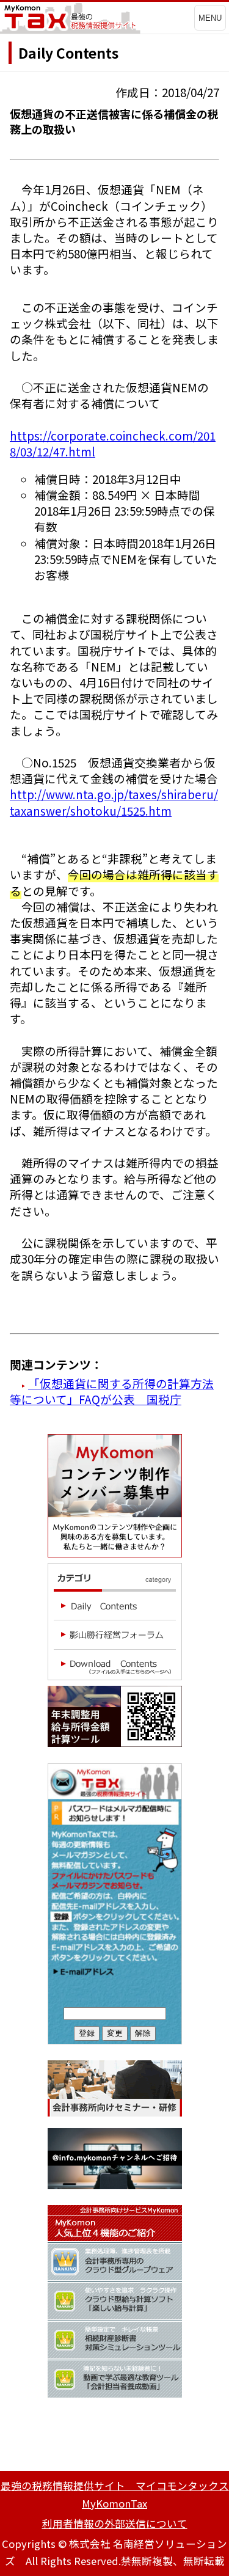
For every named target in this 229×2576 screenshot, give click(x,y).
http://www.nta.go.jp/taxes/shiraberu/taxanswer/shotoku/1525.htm (114, 802)
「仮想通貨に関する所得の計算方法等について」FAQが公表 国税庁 (112, 1391)
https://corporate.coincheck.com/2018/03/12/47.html (113, 443)
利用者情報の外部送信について (115, 2523)
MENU (210, 18)
